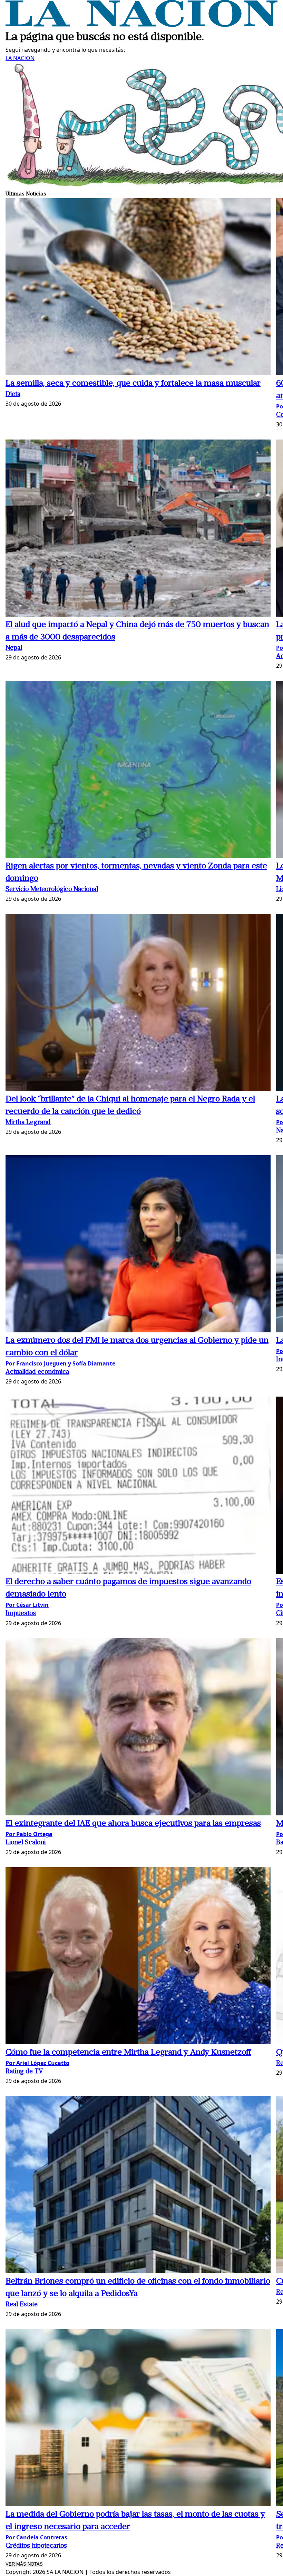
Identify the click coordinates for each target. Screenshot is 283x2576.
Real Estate (22, 2305)
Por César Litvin (27, 1605)
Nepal (14, 648)
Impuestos (21, 1614)
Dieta (13, 394)
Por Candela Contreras (36, 2537)
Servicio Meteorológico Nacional (52, 890)
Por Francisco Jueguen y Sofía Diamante (60, 1363)
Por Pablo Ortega (29, 1834)
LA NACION (20, 58)
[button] (138, 288)
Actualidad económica (37, 1372)
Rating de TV (24, 2072)
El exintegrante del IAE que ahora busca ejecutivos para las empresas (133, 1824)
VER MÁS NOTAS (24, 2564)
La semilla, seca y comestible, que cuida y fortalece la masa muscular (133, 384)
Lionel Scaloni (26, 1843)
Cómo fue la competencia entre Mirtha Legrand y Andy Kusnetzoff (128, 2053)
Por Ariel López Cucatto (37, 2063)
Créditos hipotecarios (36, 2546)
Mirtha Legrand (28, 1123)
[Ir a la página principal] (141, 25)
